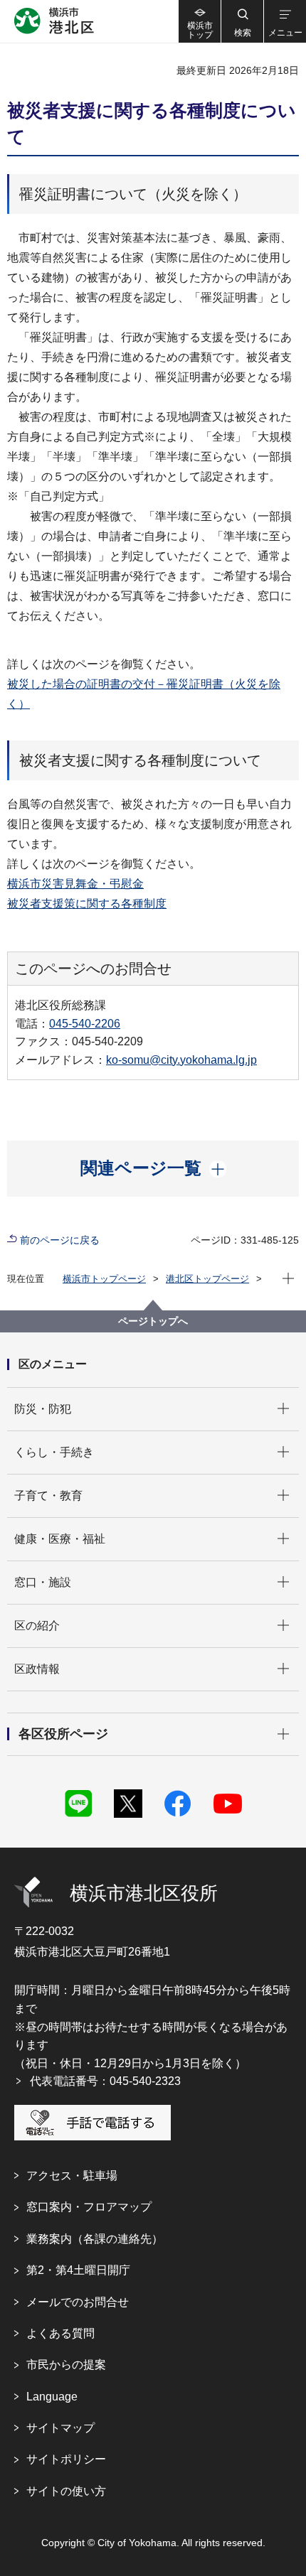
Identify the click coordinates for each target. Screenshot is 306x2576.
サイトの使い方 (66, 2491)
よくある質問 (60, 2333)
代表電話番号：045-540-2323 (105, 2081)
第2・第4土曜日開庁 (78, 2270)
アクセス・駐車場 (72, 2176)
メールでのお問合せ (78, 2302)
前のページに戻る (60, 1240)
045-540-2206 (85, 1024)
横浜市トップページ (104, 1279)
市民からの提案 (66, 2365)
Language (52, 2397)
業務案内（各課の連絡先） (95, 2239)
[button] (242, 21)
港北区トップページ (207, 1279)
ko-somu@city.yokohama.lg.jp (181, 1060)
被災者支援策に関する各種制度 (87, 904)
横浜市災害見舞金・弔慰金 (75, 884)
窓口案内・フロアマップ (89, 2207)
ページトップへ (153, 1321)
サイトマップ (60, 2428)
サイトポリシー (66, 2459)
